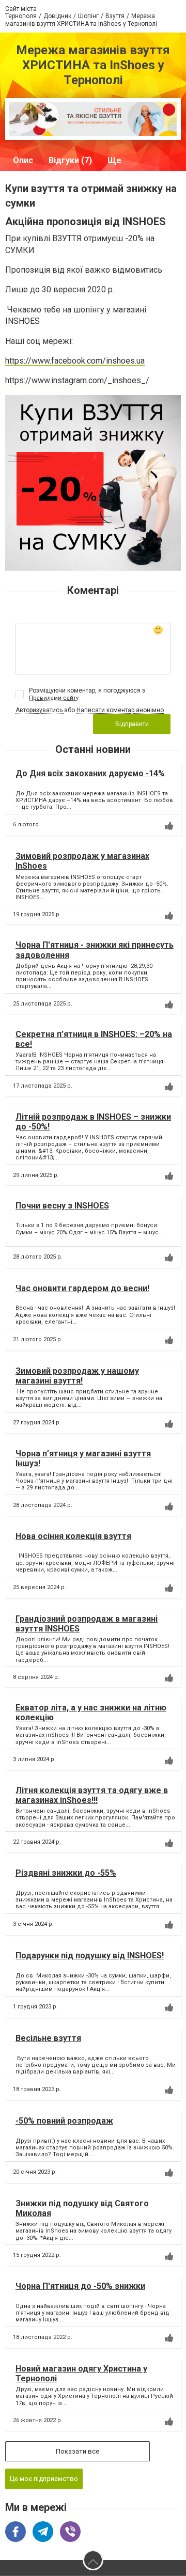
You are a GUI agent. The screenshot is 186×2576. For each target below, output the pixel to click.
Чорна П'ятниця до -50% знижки (80, 2286)
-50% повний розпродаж (64, 2121)
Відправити (132, 724)
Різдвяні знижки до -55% (66, 1873)
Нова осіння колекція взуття (73, 1536)
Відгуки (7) (70, 160)
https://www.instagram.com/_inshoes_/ (77, 380)
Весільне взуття (48, 2038)
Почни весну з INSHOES (62, 1206)
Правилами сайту (54, 698)
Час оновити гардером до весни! (82, 1288)
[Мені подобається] (169, 826)
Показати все (78, 2451)
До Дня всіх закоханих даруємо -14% (90, 773)
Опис (23, 160)
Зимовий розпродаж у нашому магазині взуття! (77, 1376)
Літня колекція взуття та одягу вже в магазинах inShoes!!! (92, 1795)
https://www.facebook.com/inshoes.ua (75, 361)
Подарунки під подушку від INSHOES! (90, 1955)
